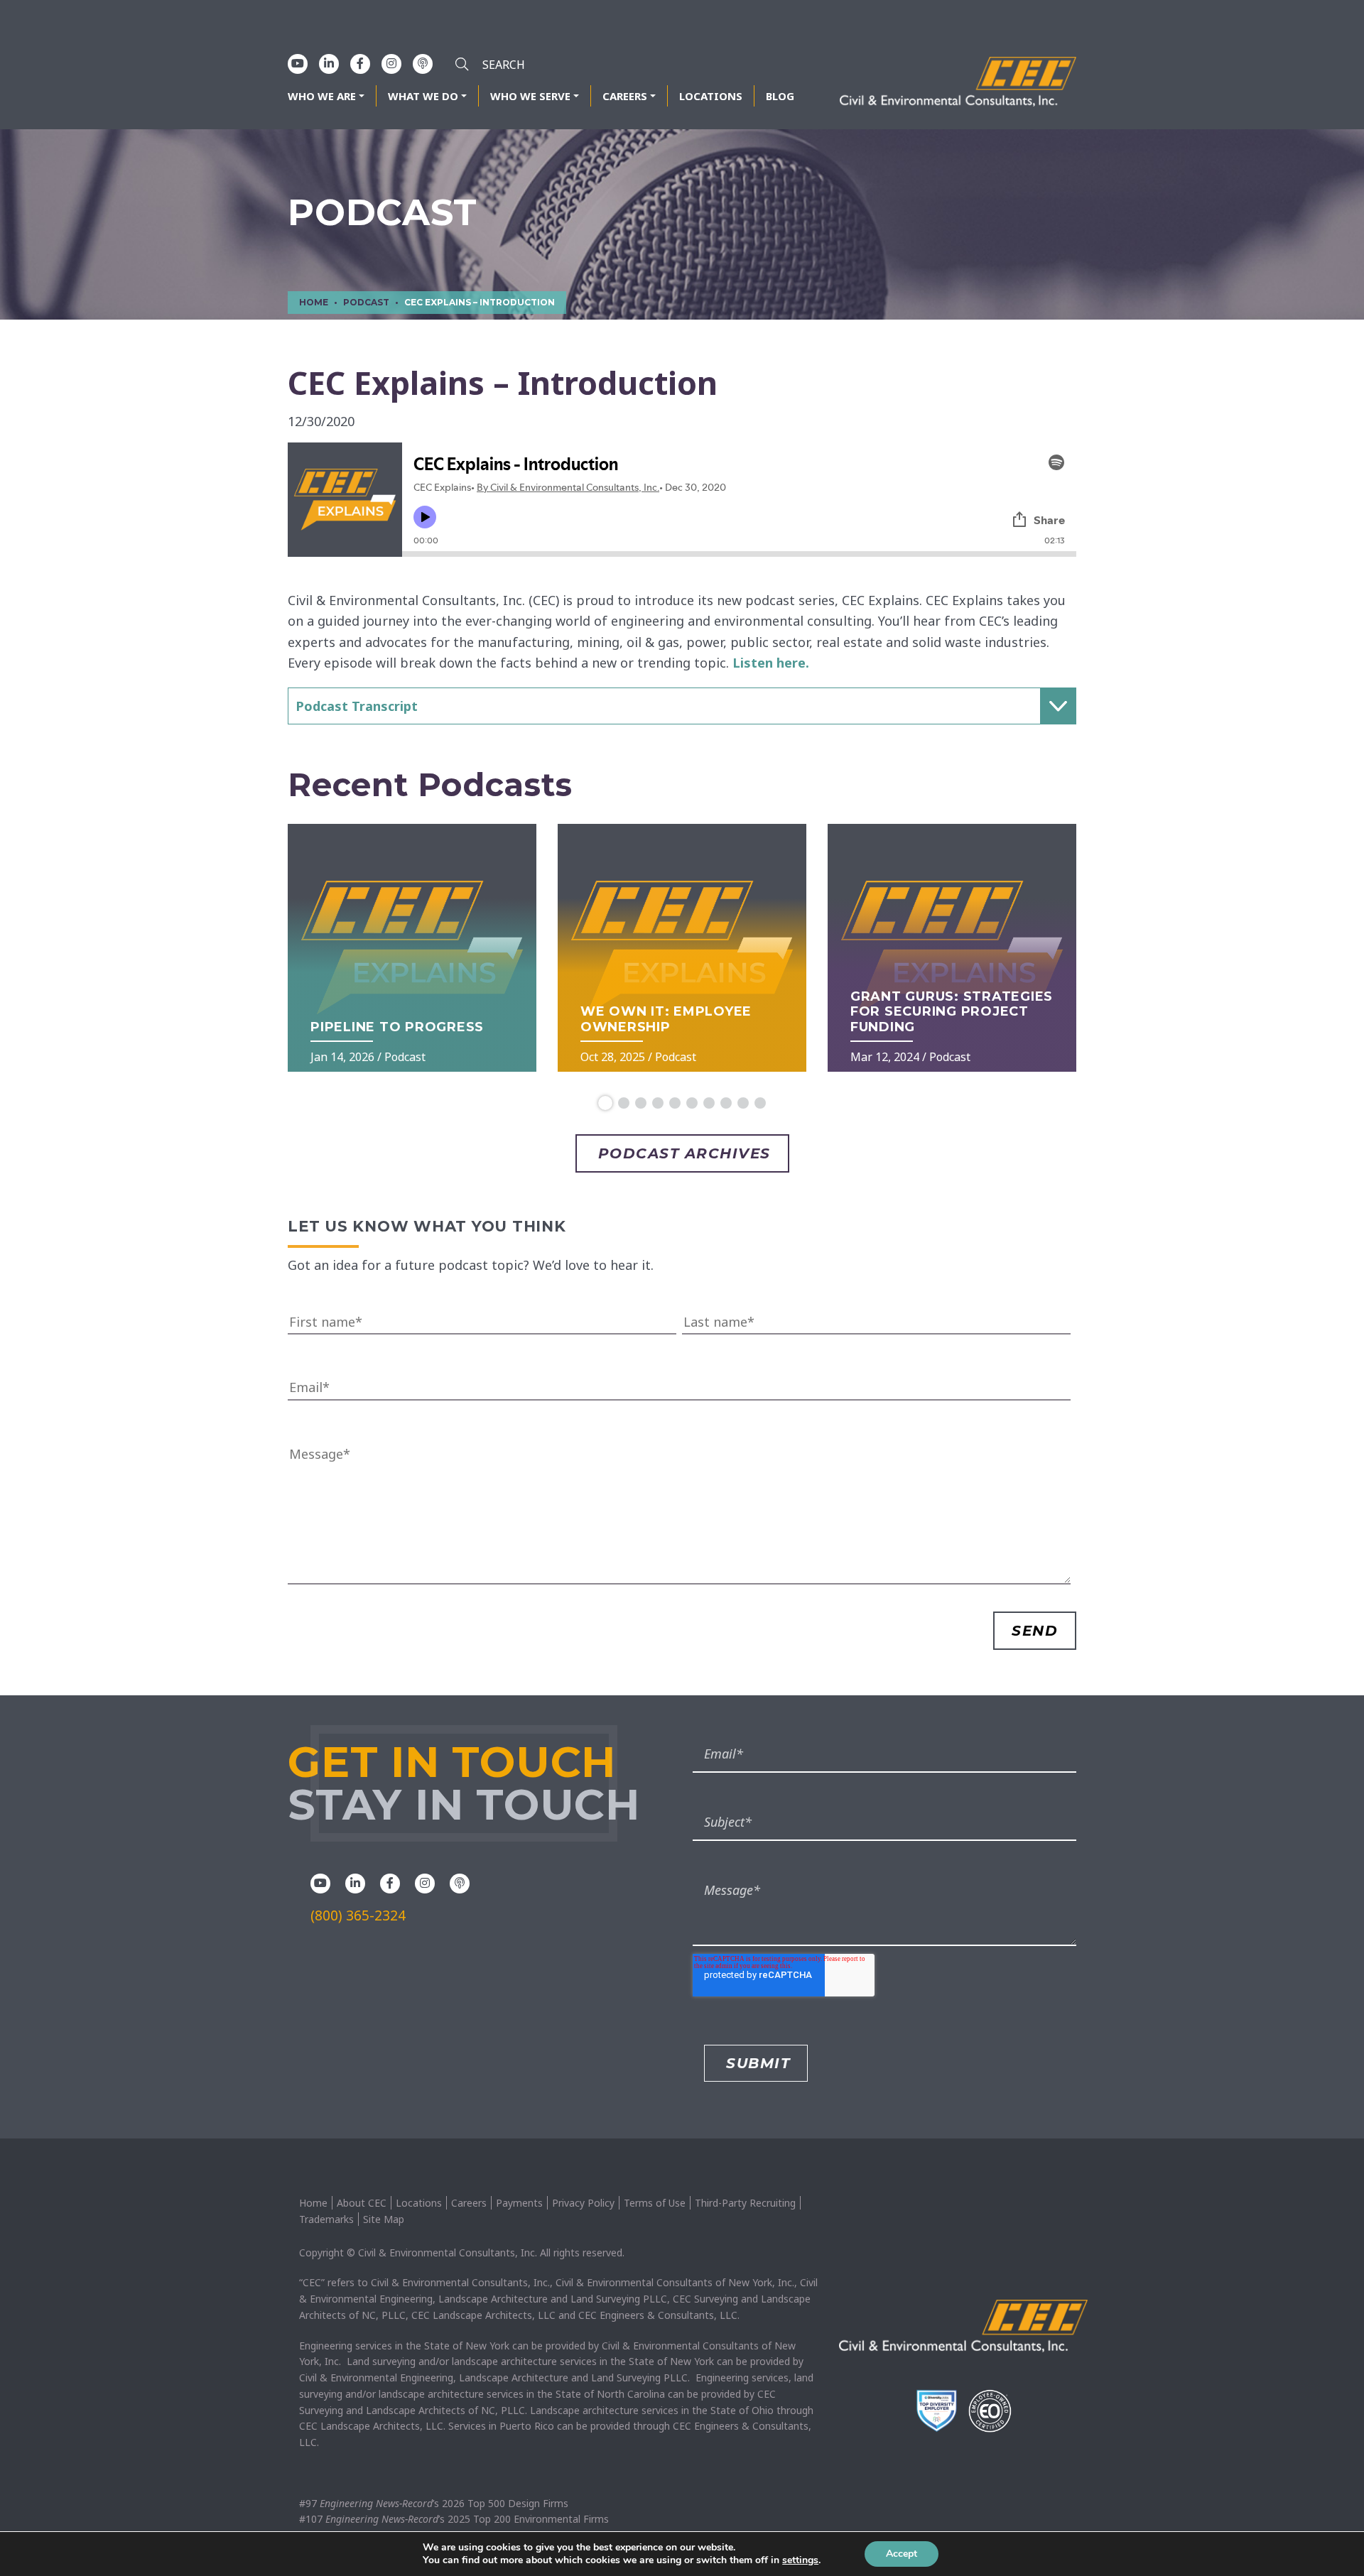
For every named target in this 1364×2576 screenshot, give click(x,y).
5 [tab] (675, 1103)
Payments (519, 2203)
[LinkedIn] (329, 63)
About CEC (362, 2203)
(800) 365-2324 (358, 1915)
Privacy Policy (583, 2203)
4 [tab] (658, 1103)
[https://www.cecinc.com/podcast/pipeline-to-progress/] (412, 948)
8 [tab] (726, 1103)
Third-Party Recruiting (745, 2203)
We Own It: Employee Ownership (666, 1019)
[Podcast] (423, 63)
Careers (625, 96)
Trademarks (326, 2219)
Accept (902, 2554)
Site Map (384, 2219)
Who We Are (322, 96)
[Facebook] (360, 63)
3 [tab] (641, 1103)
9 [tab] (743, 1103)
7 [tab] (709, 1103)
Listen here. (771, 663)
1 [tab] (605, 1103)
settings (800, 2560)
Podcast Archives (684, 1153)
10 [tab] (760, 1103)
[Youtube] (298, 63)
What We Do (423, 96)
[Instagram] (391, 63)
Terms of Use (655, 2203)
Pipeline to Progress (397, 1027)
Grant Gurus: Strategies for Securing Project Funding (952, 1012)
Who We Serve (530, 96)
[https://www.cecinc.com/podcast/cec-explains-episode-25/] (682, 948)
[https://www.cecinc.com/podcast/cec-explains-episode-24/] (952, 948)
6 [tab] (692, 1103)
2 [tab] (624, 1103)
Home (313, 2203)
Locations (711, 96)
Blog (780, 96)
